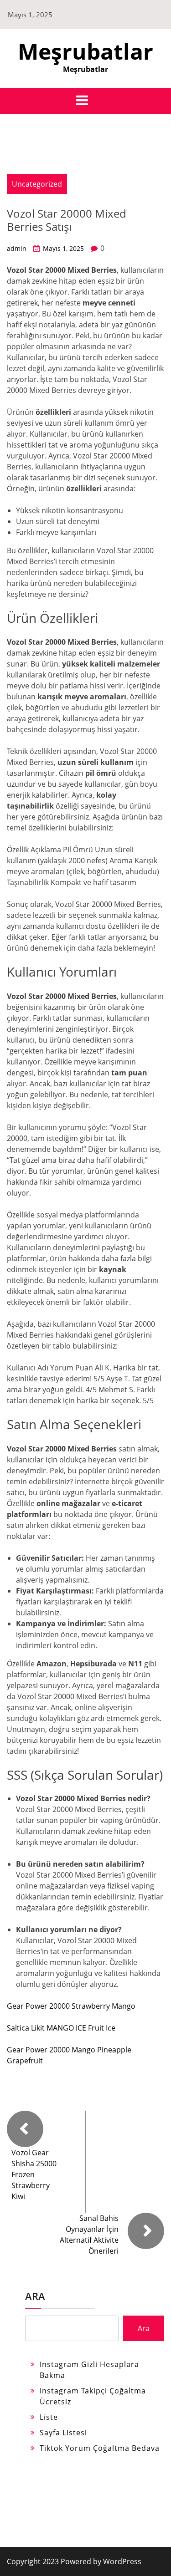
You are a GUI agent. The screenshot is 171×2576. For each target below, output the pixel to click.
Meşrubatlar (85, 51)
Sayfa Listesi (63, 2433)
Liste (49, 2417)
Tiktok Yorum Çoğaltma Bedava (100, 2448)
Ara (35, 2296)
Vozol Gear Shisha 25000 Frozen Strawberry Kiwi (34, 2174)
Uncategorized (37, 184)
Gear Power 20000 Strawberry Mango (71, 2006)
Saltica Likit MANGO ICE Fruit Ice (61, 2028)
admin (17, 248)
